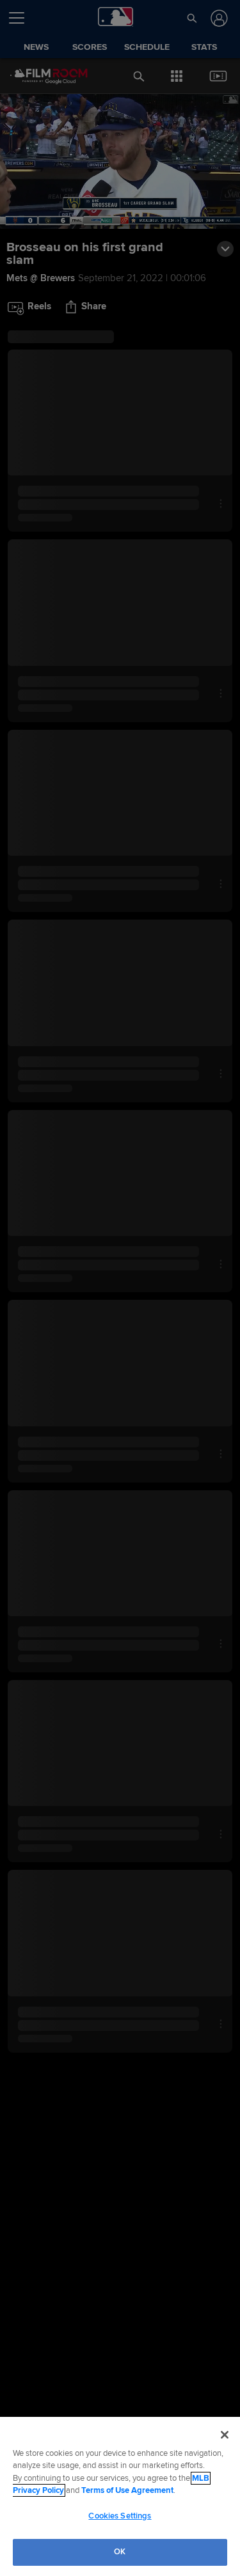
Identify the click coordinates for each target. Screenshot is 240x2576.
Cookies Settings (120, 2516)
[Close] (225, 2435)
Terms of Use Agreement (127, 2490)
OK (120, 2552)
